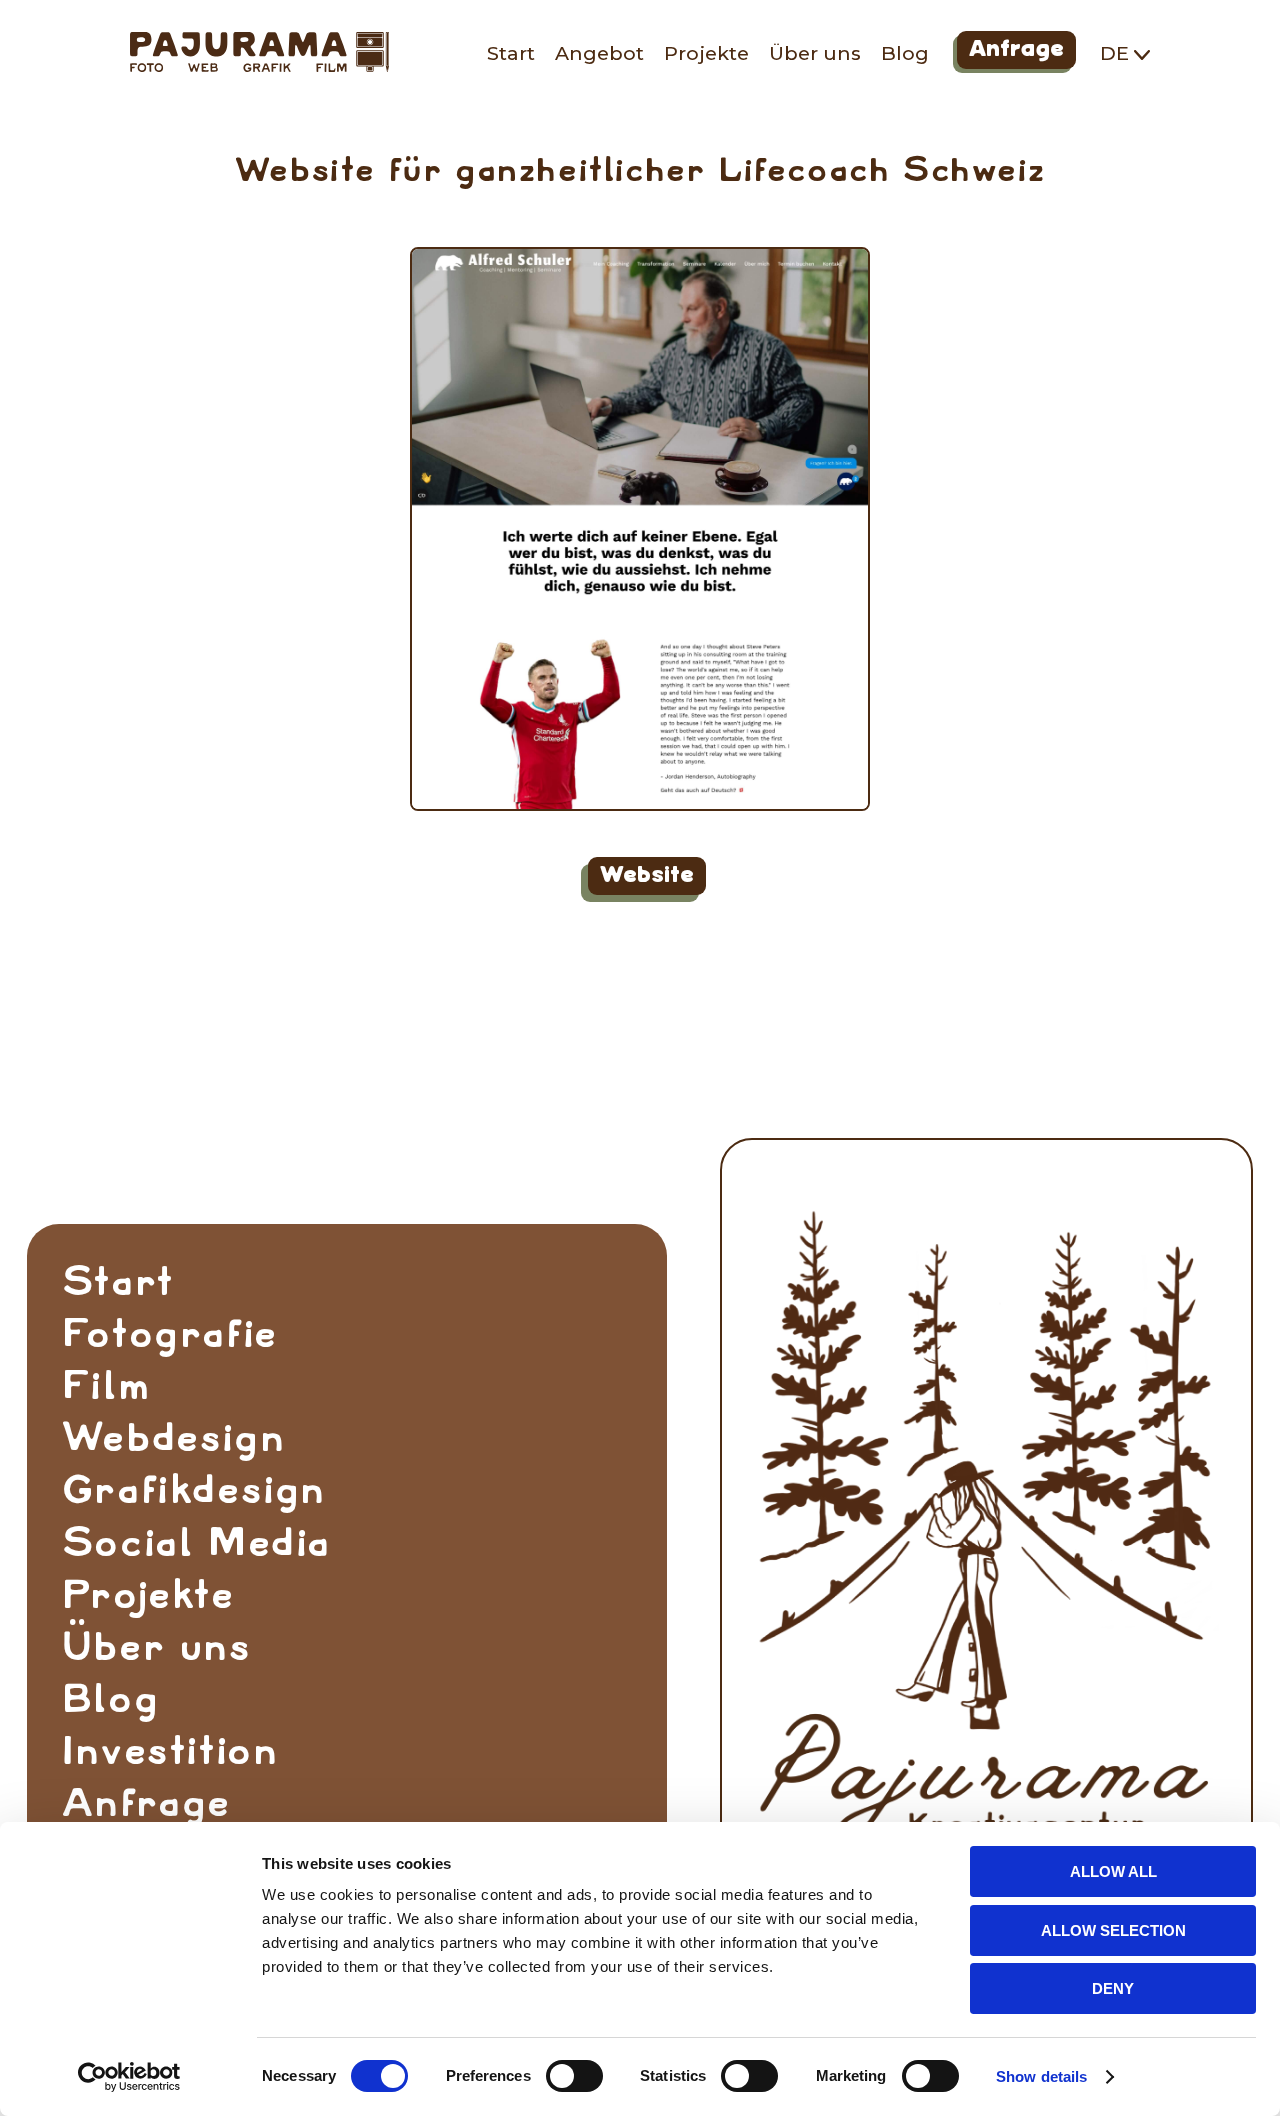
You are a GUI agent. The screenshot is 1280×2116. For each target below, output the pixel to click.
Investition (170, 1751)
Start (511, 53)
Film (106, 1386)
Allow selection (1113, 1930)
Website (643, 879)
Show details (1041, 2076)
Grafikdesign (194, 1490)
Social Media (196, 1542)
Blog (905, 53)
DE (1117, 53)
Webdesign (173, 1438)
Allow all (1113, 1871)
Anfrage (1014, 52)
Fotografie (170, 1334)
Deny (1113, 1988)
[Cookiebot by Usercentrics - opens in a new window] (129, 2077)
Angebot (599, 53)
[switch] (574, 2076)
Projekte (706, 53)
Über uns (815, 53)
